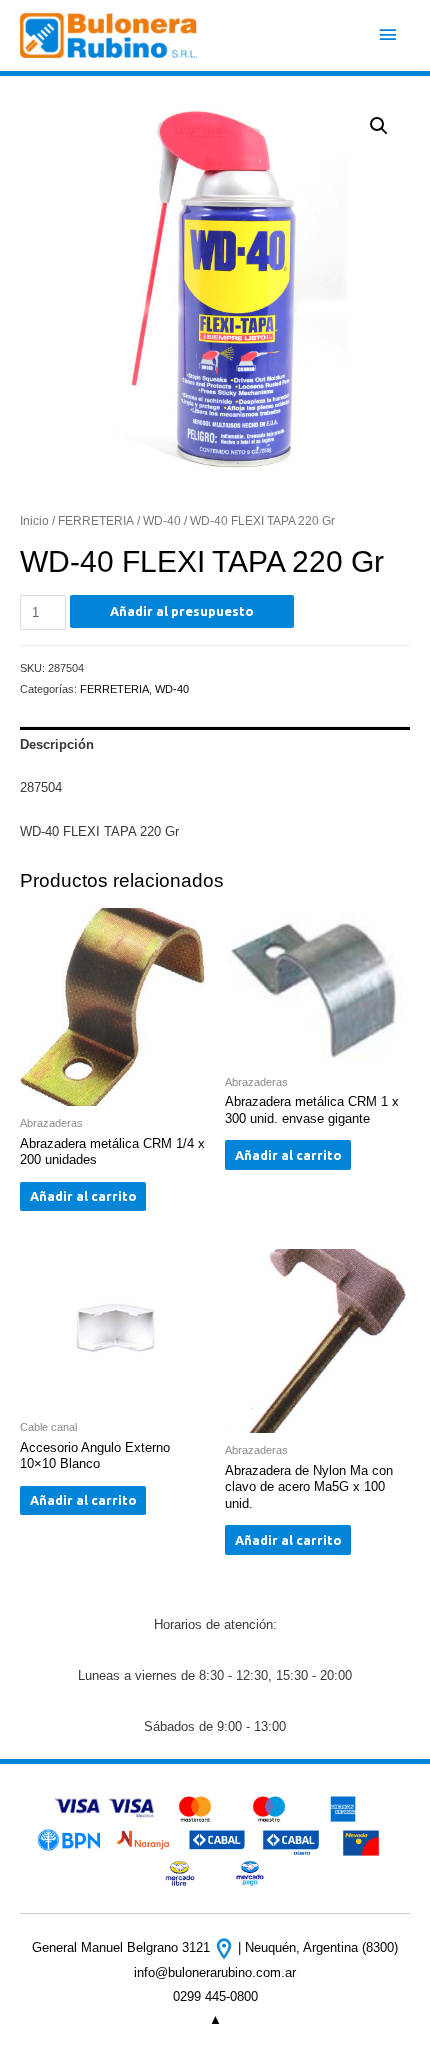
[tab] (215, 745)
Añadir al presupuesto (182, 611)
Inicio (34, 520)
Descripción (57, 744)
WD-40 (162, 520)
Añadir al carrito (83, 1196)
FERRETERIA (96, 520)
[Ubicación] (226, 1947)
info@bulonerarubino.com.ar (215, 1972)
